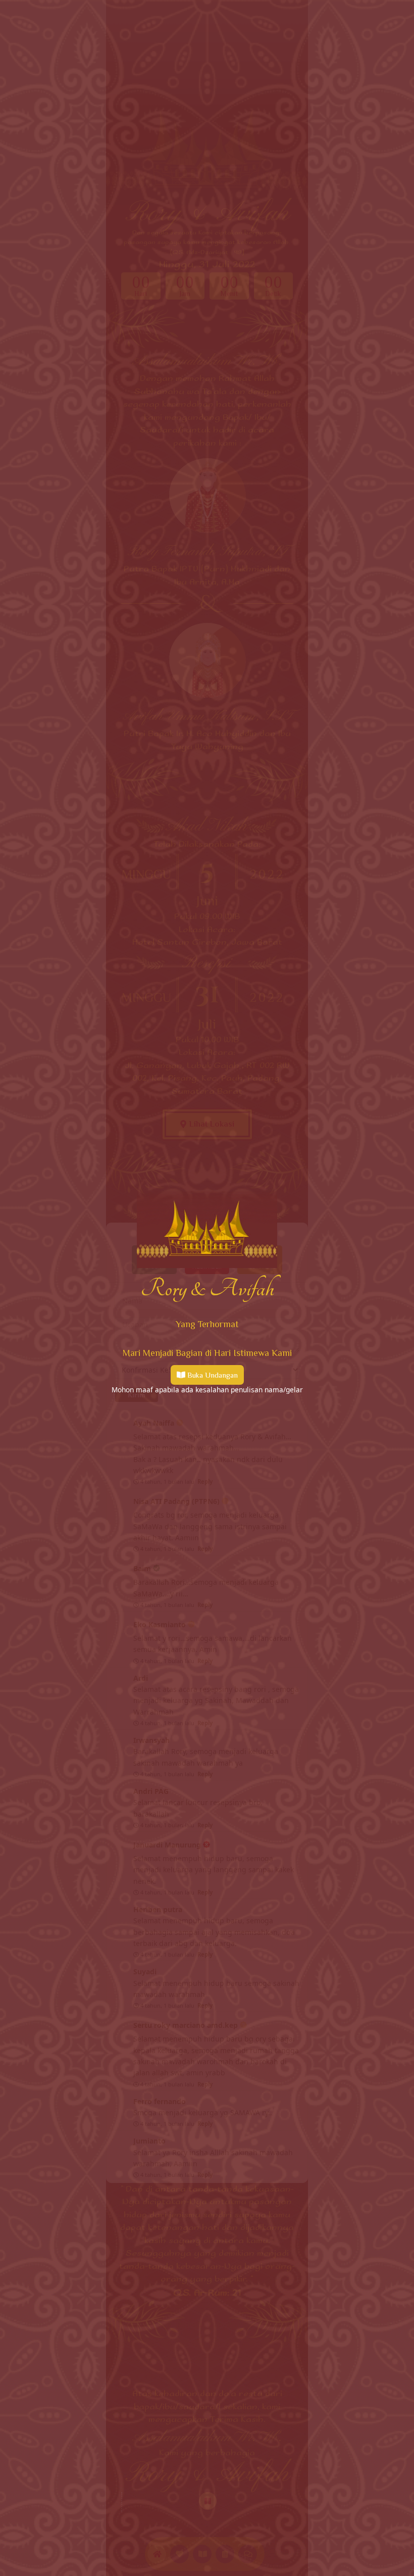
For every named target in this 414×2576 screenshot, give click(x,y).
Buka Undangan (213, 1375)
